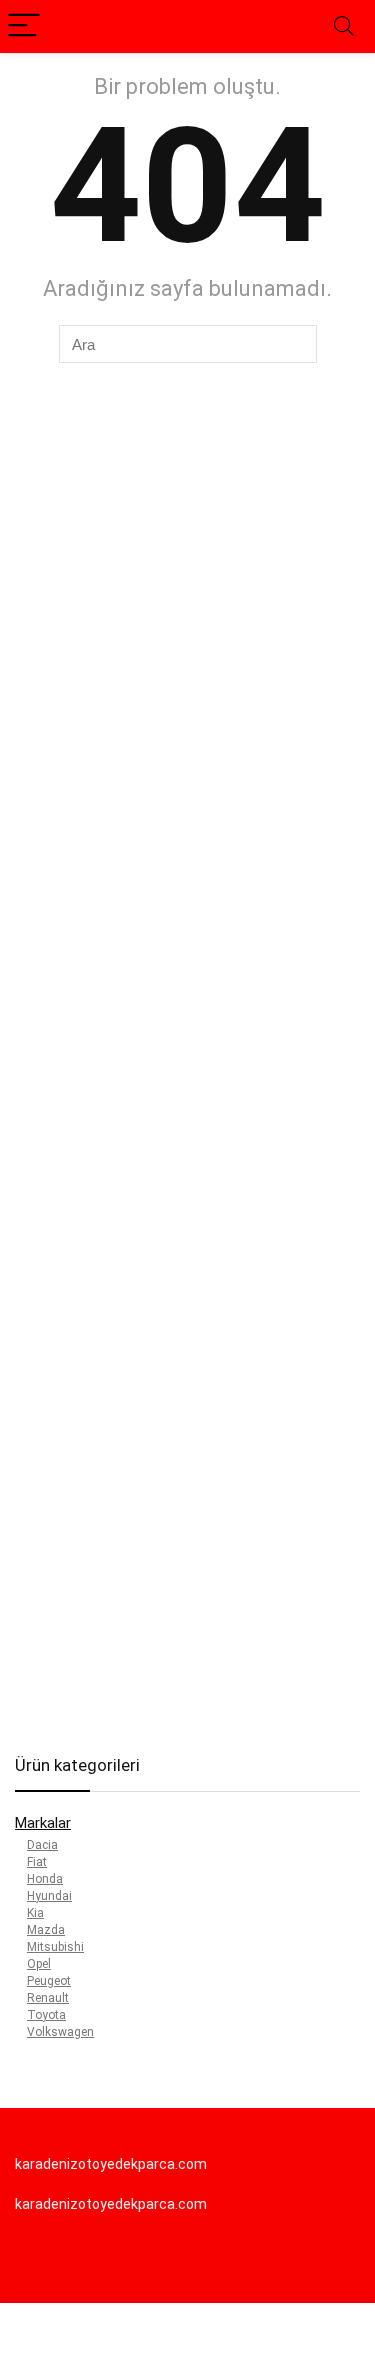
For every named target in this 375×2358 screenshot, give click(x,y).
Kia (35, 1913)
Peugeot (49, 1981)
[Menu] (24, 26)
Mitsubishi (55, 1947)
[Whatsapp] (47, 2333)
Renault (48, 1998)
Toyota (46, 2015)
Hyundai (49, 1896)
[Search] (344, 26)
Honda (45, 1879)
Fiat (37, 1862)
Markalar (43, 1823)
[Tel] (141, 2333)
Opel (39, 1964)
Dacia (42, 1845)
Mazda (46, 1930)
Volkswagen (60, 2032)
